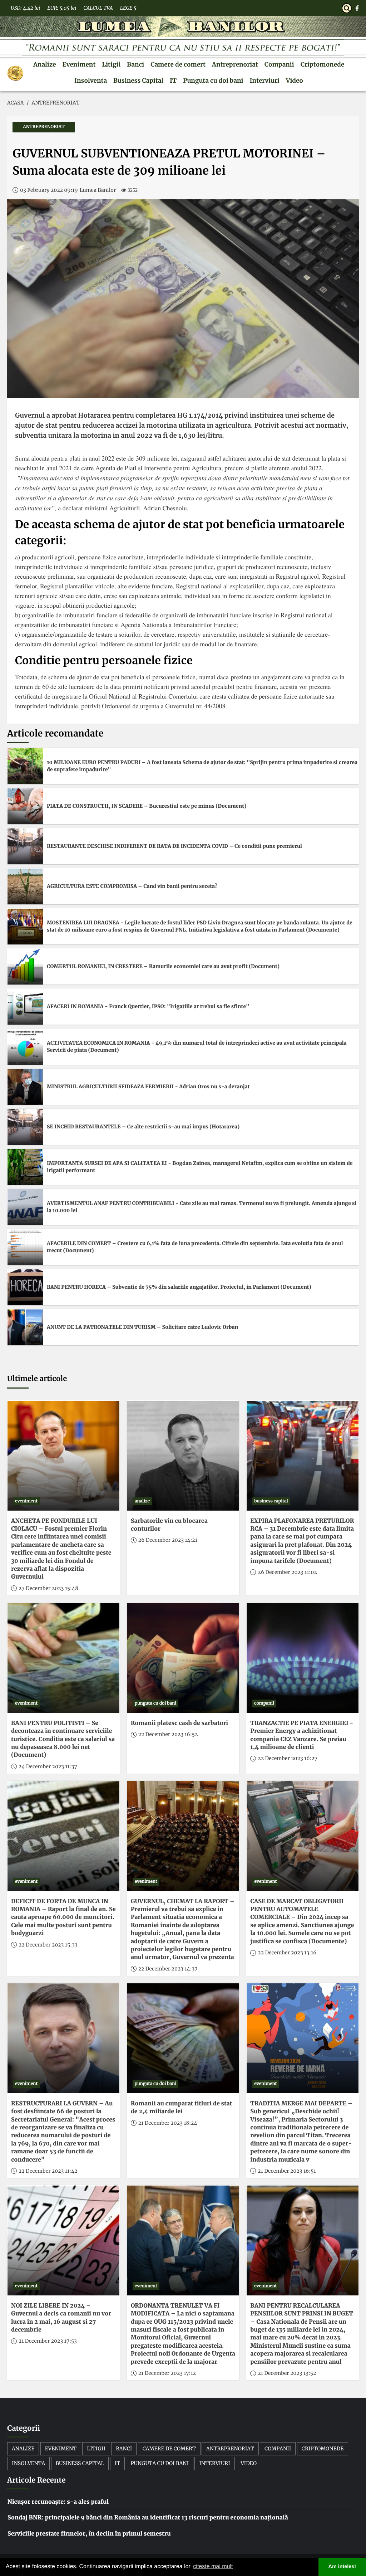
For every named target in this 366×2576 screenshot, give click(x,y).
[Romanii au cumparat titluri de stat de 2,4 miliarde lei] (183, 2038)
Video (295, 81)
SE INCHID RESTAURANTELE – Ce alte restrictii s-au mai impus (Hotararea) (143, 1127)
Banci (135, 64)
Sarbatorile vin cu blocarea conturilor (169, 1525)
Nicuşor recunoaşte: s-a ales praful (58, 2502)
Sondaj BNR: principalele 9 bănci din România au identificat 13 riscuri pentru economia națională (148, 2518)
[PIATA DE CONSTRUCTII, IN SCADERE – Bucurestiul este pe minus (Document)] (25, 806)
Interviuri (264, 81)
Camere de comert (178, 64)
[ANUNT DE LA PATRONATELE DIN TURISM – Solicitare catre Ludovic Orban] (25, 1327)
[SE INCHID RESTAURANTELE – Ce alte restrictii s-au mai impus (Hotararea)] (25, 1127)
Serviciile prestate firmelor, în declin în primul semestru (89, 2534)
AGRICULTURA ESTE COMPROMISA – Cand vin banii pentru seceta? (132, 886)
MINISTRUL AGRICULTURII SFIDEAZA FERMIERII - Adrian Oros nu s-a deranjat (148, 1087)
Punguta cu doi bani (213, 81)
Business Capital (138, 81)
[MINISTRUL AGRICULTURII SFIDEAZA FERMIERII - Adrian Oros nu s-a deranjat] (25, 1087)
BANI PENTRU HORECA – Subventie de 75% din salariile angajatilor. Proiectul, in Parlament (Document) (179, 1287)
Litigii (111, 64)
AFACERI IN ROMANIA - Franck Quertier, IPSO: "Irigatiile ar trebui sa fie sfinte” (148, 1006)
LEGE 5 (128, 8)
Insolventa (91, 81)
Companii (279, 64)
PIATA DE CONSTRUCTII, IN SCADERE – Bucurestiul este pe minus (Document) (147, 806)
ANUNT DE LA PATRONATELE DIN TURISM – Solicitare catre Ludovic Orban (142, 1327)
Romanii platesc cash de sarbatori (179, 1723)
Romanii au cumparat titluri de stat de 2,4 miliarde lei (182, 2108)
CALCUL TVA (98, 8)
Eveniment (79, 64)
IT (173, 81)
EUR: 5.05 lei (62, 8)
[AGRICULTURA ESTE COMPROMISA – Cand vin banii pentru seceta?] (25, 886)
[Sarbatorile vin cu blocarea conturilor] (183, 1456)
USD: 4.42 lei (25, 8)
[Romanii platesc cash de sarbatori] (183, 1658)
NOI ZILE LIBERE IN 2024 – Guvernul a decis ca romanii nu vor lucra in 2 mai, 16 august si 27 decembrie (61, 2318)
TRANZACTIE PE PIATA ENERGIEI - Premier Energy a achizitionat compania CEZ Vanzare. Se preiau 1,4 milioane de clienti (302, 1735)
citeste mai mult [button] (213, 2567)
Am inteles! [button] (342, 2567)
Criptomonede (322, 64)
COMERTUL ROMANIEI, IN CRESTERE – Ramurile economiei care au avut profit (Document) (163, 966)
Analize (45, 64)
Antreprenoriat (235, 64)
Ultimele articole (37, 1379)
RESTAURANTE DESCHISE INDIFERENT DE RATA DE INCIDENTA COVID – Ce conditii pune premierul (174, 846)
